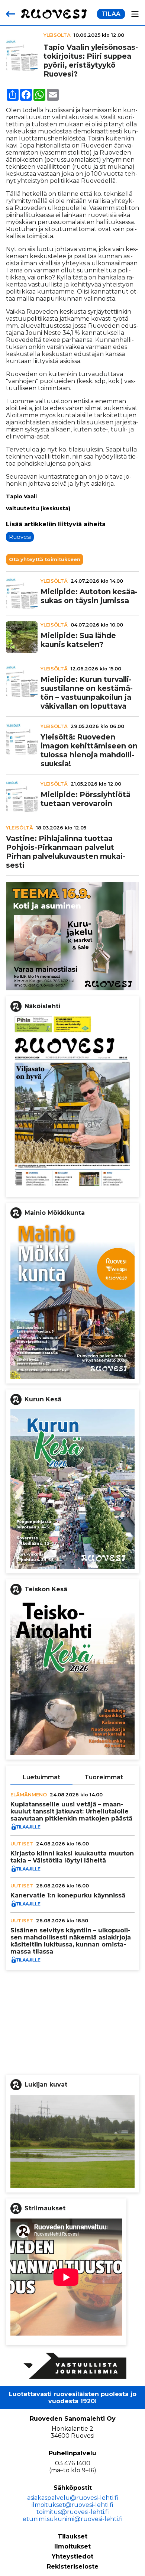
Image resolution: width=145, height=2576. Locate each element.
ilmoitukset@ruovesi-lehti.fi (72, 2505)
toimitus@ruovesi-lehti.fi (73, 2512)
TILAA (111, 14)
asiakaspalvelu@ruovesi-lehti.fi (73, 2498)
